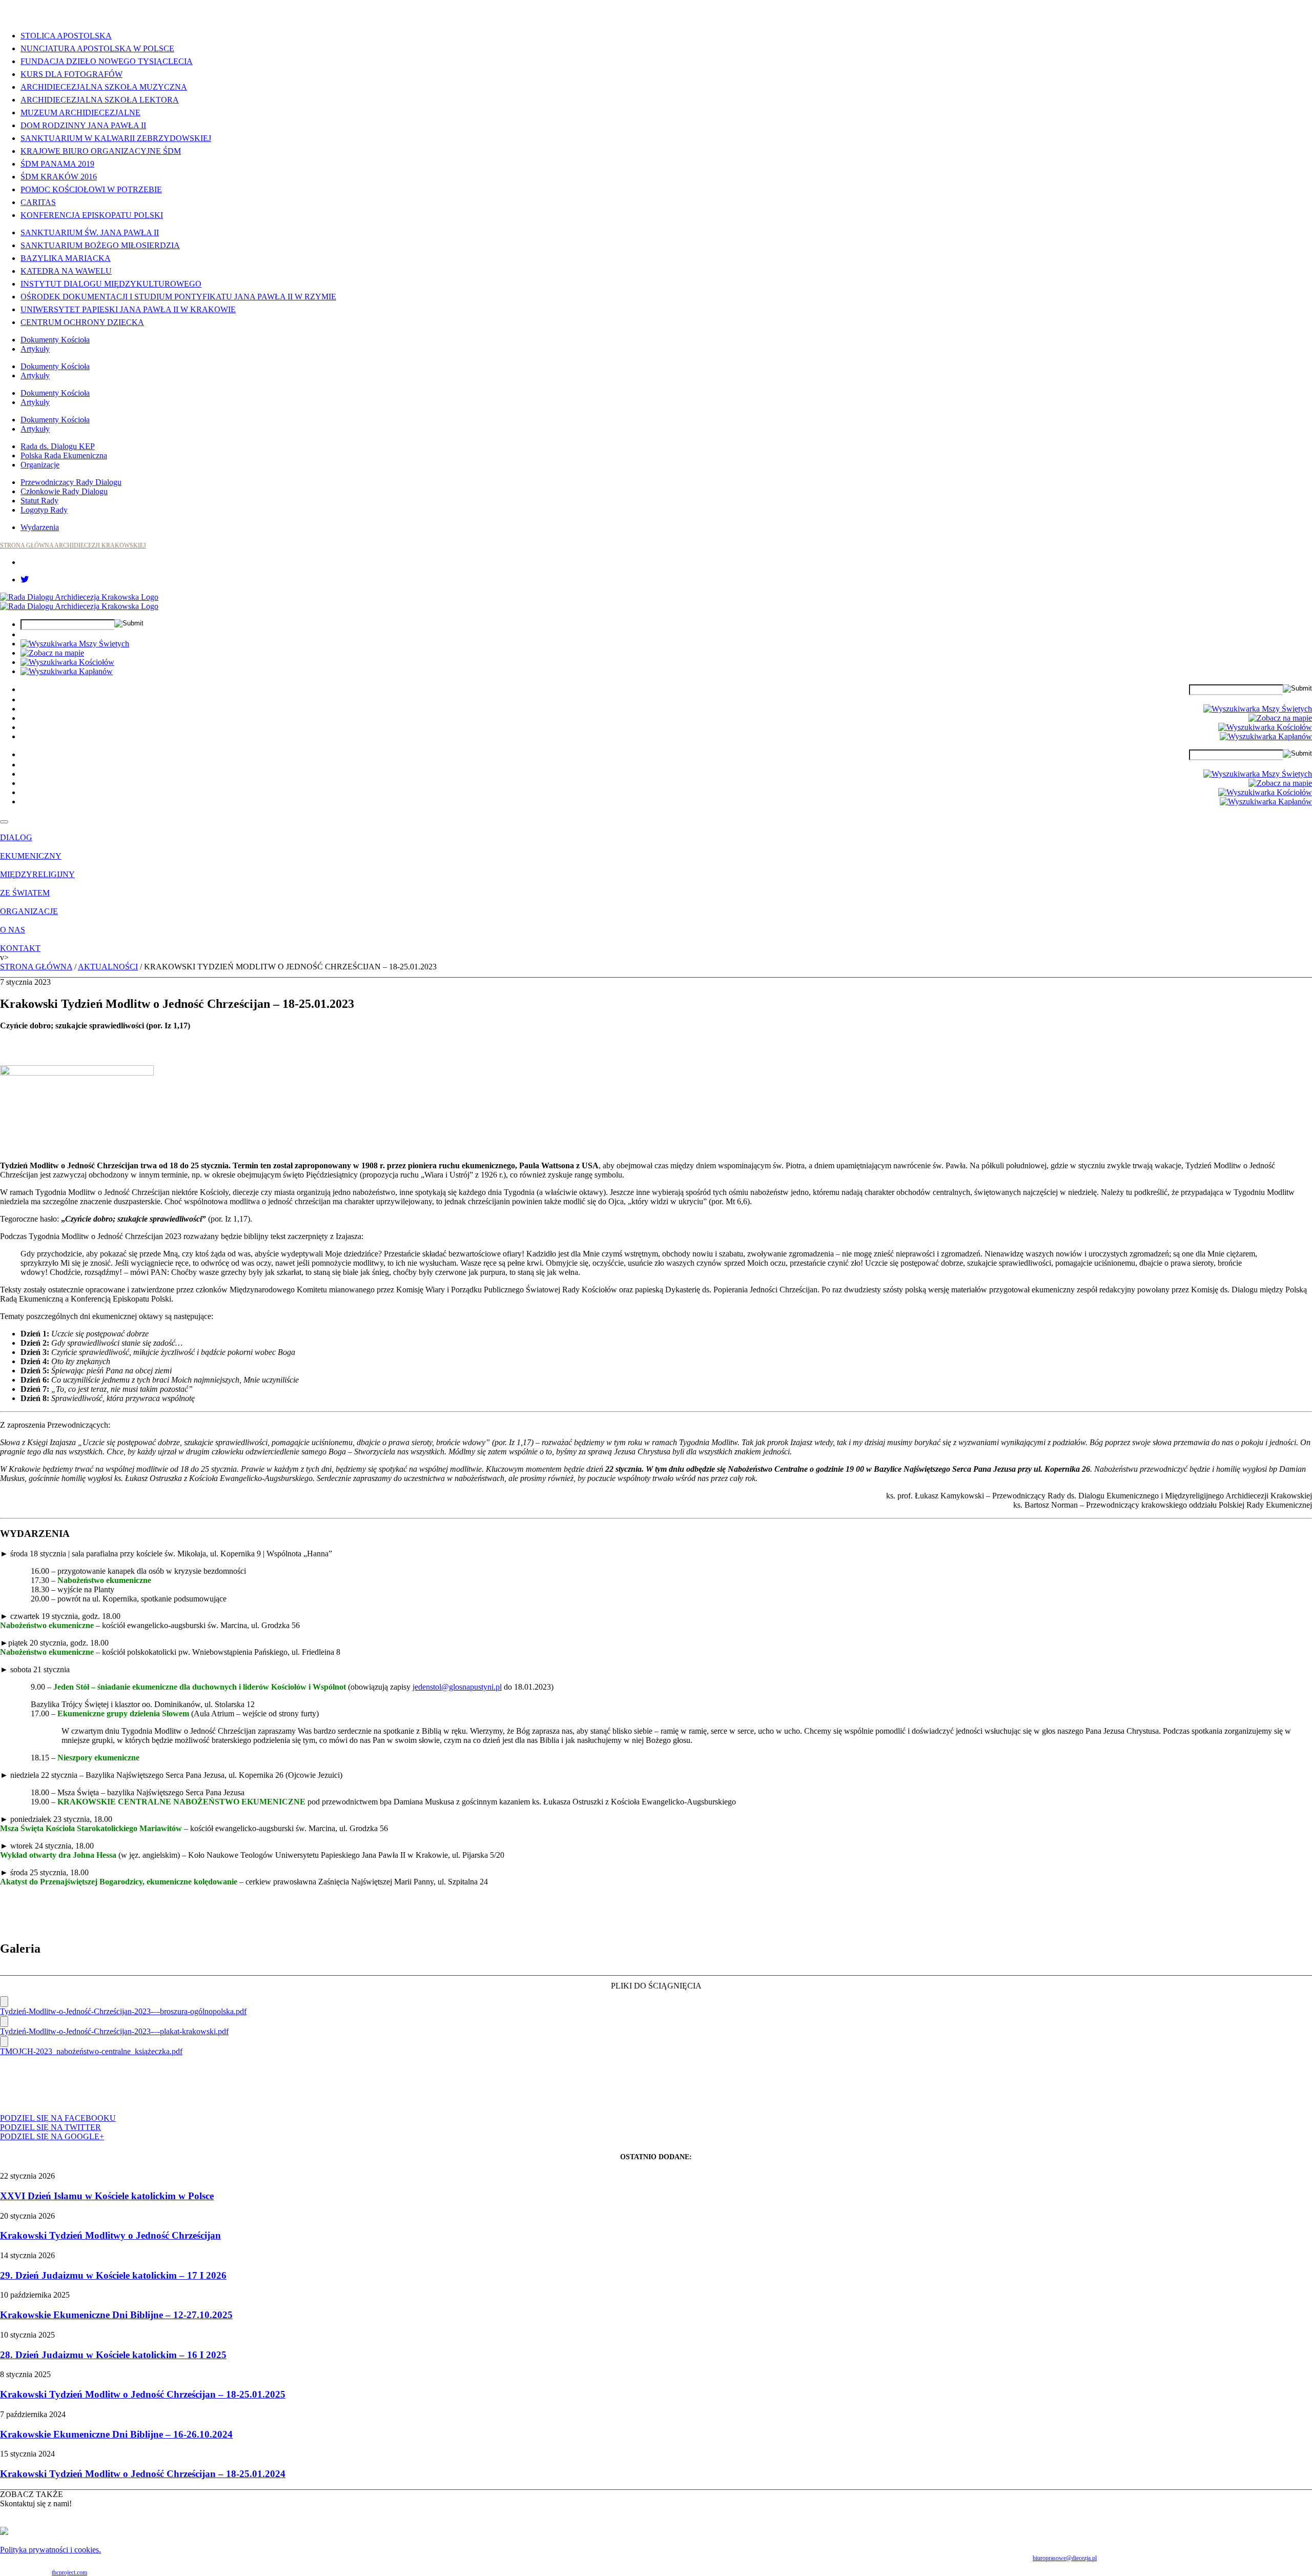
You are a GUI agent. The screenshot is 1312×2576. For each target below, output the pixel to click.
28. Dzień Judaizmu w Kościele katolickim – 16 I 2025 (113, 2355)
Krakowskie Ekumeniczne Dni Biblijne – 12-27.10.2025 (116, 2315)
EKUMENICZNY (31, 856)
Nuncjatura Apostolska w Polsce (97, 48)
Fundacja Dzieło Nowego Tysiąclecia (107, 61)
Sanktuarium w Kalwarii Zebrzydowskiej (116, 138)
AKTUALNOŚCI (108, 967)
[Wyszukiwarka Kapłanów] (67, 671)
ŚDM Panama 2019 (57, 164)
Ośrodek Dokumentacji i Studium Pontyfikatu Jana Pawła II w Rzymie (178, 297)
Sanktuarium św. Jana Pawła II (90, 232)
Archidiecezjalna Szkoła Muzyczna (104, 87)
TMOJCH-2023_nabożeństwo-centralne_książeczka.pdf (91, 2051)
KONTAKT (20, 948)
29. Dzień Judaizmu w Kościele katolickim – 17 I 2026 (113, 2275)
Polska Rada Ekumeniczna (64, 455)
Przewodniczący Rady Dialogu (71, 482)
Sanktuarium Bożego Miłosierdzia (100, 245)
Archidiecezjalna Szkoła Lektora (100, 100)
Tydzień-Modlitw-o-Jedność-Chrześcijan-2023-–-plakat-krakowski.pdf (114, 2031)
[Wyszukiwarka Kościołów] (67, 662)
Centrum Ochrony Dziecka (82, 322)
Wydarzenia (40, 527)
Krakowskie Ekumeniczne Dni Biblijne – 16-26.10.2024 (116, 2434)
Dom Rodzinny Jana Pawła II (83, 125)
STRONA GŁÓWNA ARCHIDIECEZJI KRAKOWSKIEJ (73, 545)
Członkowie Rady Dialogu (64, 491)
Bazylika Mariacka (66, 258)
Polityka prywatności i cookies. (50, 2550)
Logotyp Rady (44, 510)
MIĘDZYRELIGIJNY (37, 874)
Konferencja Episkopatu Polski (92, 215)
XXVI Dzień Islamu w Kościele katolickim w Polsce (107, 2196)
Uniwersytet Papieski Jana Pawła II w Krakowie (128, 309)
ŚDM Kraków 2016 (59, 177)
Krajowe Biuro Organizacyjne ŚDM (101, 151)
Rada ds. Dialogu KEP (58, 446)
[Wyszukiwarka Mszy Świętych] (75, 644)
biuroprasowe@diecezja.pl (1065, 2558)
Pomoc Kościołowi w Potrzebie (91, 189)
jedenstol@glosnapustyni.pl (457, 1687)
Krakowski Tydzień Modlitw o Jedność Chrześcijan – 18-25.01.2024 (143, 2474)
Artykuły (35, 349)
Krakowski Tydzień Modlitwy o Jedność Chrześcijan (110, 2235)
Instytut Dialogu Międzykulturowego (111, 284)
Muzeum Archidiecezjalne (80, 113)
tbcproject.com (69, 2572)
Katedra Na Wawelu (66, 271)
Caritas (38, 202)
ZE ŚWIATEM (25, 893)
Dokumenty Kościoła (55, 340)
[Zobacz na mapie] (52, 653)
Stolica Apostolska (66, 36)
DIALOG (16, 837)
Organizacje (40, 465)
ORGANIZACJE (29, 911)
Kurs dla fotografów (71, 74)
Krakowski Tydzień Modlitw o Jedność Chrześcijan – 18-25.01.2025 (143, 2394)
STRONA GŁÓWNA (36, 967)
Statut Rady (39, 501)
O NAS (13, 930)
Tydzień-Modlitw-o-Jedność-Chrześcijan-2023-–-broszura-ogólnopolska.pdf (123, 2011)
